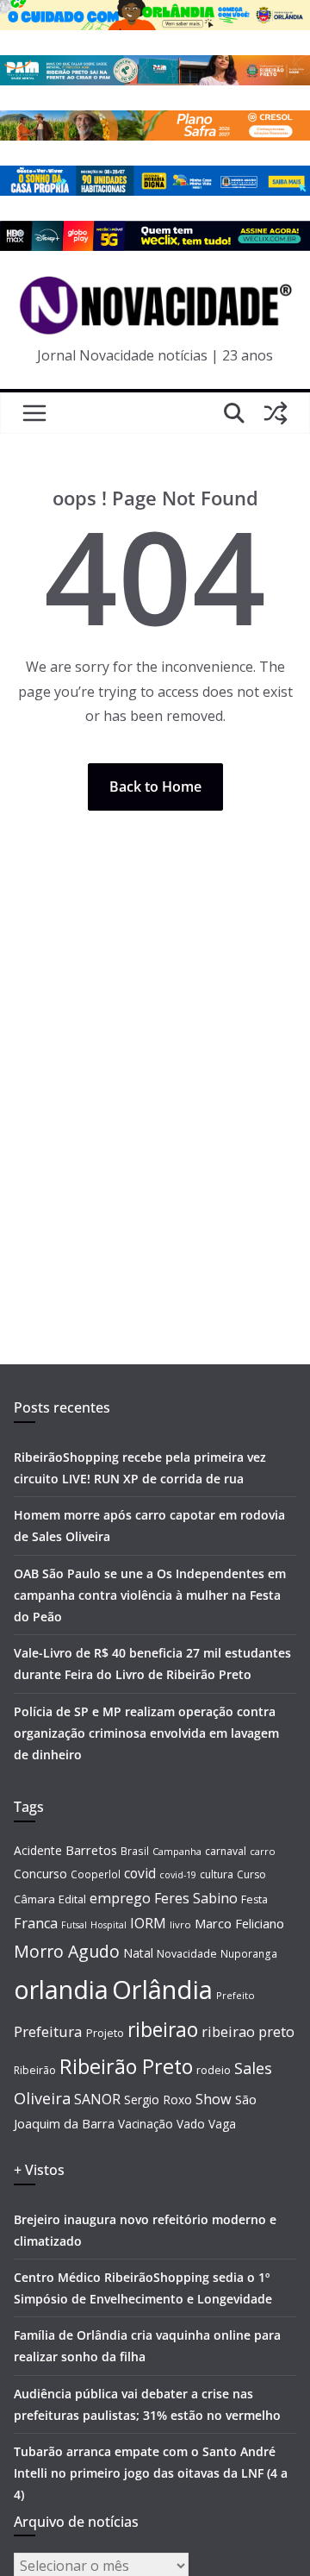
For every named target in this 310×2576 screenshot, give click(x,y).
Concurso (40, 1874)
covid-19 (178, 1874)
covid (140, 1873)
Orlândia (162, 1990)
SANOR (97, 2099)
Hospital (108, 1924)
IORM (148, 1923)
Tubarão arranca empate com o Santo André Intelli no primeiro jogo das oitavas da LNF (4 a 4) (151, 2473)
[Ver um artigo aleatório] (276, 413)
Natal (138, 1953)
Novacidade (187, 1954)
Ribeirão (35, 2070)
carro (263, 1851)
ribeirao (163, 2030)
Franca (36, 1923)
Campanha (177, 1851)
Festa (254, 1899)
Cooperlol (96, 1874)
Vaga (222, 2124)
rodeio (214, 2070)
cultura (217, 1874)
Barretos (91, 1850)
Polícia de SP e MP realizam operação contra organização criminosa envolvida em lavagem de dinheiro (146, 1733)
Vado (191, 2124)
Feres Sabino (196, 1898)
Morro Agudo (67, 1951)
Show (214, 2099)
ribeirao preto (248, 2032)
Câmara (34, 1899)
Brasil (135, 1851)
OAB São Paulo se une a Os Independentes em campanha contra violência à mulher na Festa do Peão (150, 1595)
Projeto (105, 2033)
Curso (251, 1874)
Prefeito (236, 1995)
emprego (120, 1898)
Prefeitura (48, 2031)
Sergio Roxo (158, 2100)
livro (180, 1924)
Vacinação (146, 2124)
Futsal (74, 1925)
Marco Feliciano (239, 1923)
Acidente (38, 1850)
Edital (72, 1899)
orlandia (61, 1990)
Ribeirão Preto (126, 2066)
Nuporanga (249, 1953)
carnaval (226, 1851)
